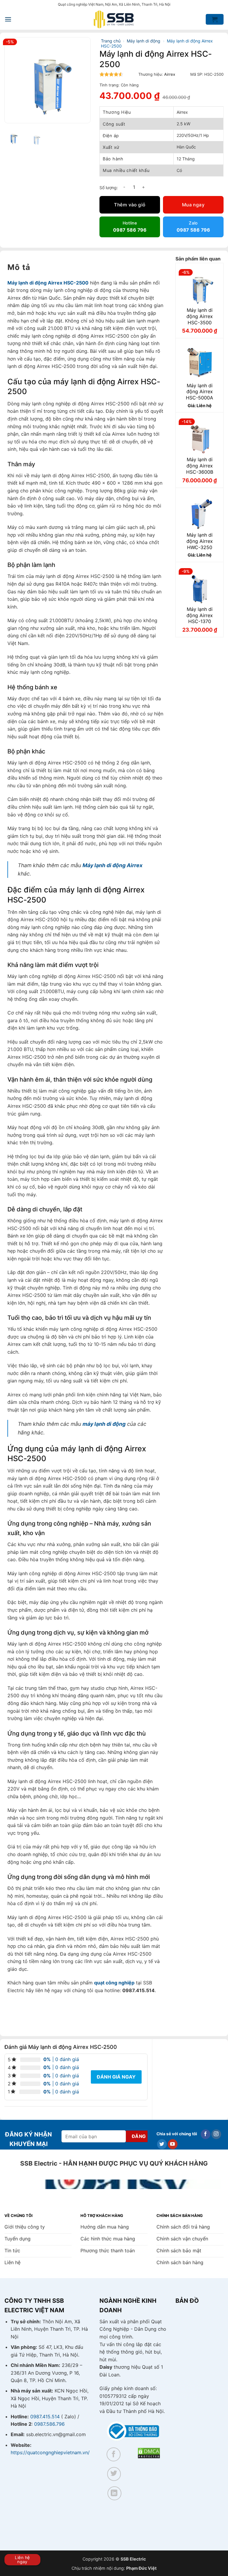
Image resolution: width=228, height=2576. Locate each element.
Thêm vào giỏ (130, 205)
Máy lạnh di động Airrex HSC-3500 (200, 316)
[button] (8, 19)
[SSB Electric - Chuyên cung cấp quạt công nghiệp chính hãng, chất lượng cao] (114, 19)
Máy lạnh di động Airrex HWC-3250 (200, 541)
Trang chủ (111, 41)
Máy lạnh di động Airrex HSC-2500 (48, 283)
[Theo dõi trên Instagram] (216, 2134)
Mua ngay (193, 205)
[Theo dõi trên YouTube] (173, 2144)
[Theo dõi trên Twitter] (162, 2144)
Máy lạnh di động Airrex (113, 865)
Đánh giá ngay (116, 2077)
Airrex (170, 74)
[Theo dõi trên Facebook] (206, 2134)
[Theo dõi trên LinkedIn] (114, 2493)
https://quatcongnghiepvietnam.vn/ (50, 2452)
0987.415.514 (45, 2417)
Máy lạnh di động (144, 41)
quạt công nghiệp (114, 1983)
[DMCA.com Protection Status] (149, 2452)
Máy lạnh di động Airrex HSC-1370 (200, 615)
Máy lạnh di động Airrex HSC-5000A (199, 392)
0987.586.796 (49, 2424)
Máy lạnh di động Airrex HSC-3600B (200, 466)
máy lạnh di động (104, 1424)
